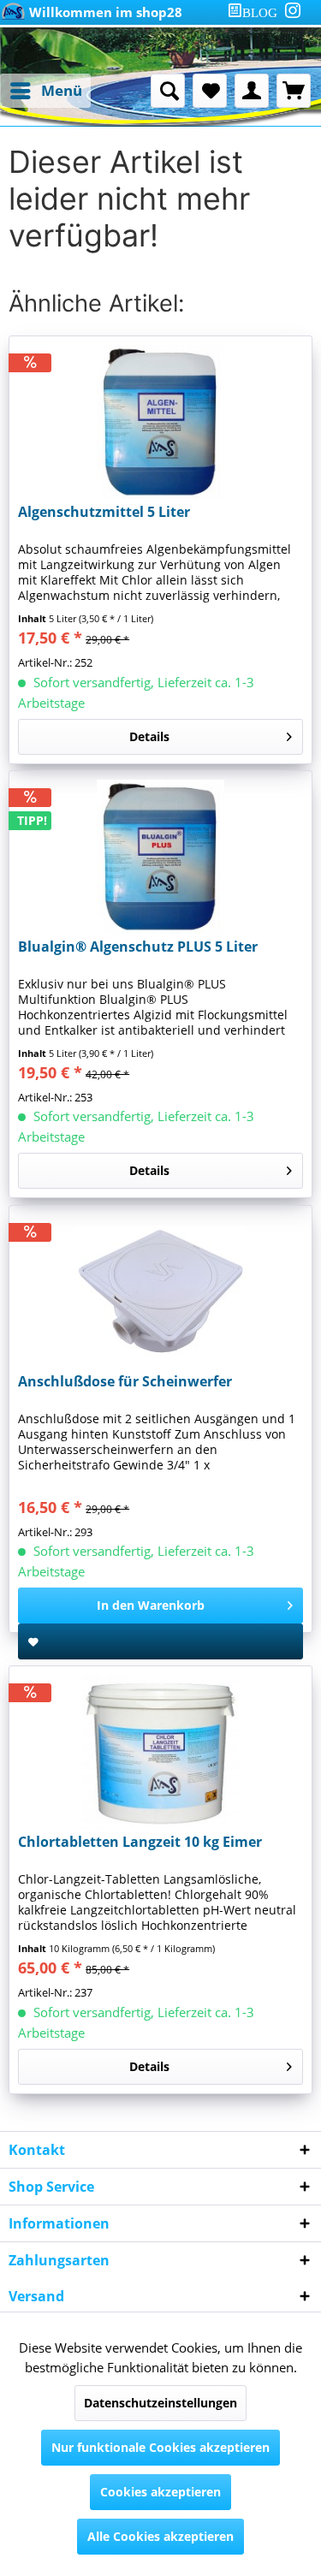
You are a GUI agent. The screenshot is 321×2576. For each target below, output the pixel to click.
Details (149, 736)
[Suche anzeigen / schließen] (168, 91)
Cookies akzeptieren (160, 2492)
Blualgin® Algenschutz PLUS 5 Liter (138, 947)
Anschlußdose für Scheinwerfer (125, 1382)
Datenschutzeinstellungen (160, 2403)
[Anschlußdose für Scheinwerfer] (160, 1291)
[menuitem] (256, 12)
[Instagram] (293, 10)
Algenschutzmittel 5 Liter (104, 512)
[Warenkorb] (294, 91)
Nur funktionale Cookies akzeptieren (160, 2447)
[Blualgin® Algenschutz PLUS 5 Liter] (160, 857)
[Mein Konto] (252, 91)
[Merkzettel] (210, 91)
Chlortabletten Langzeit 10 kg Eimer (140, 1842)
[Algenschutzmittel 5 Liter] (160, 422)
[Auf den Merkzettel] (160, 1641)
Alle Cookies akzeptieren (160, 2536)
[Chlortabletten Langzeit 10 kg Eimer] (160, 1752)
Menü (62, 90)
